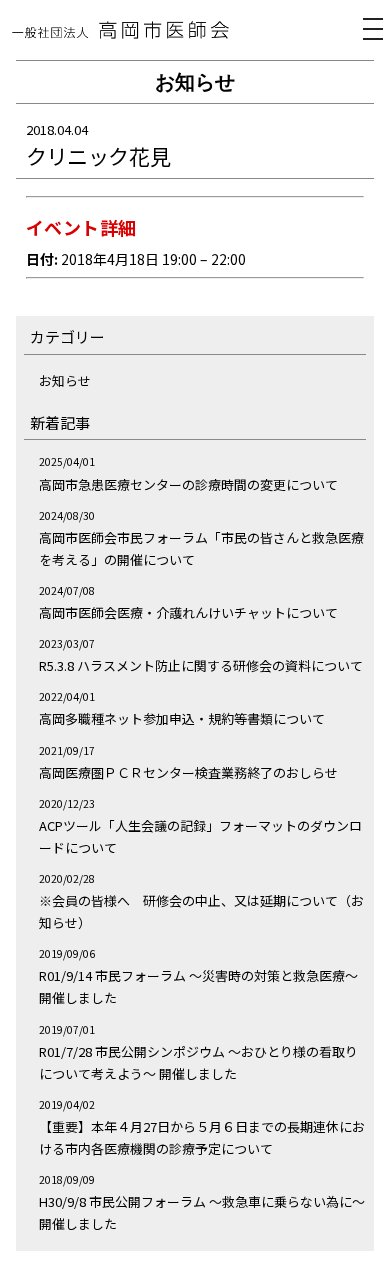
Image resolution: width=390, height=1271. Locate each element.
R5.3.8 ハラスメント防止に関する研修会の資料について (201, 665)
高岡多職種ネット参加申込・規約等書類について (182, 718)
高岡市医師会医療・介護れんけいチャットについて (188, 612)
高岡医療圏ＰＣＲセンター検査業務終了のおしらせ (188, 772)
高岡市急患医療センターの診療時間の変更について (188, 484)
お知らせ (65, 380)
